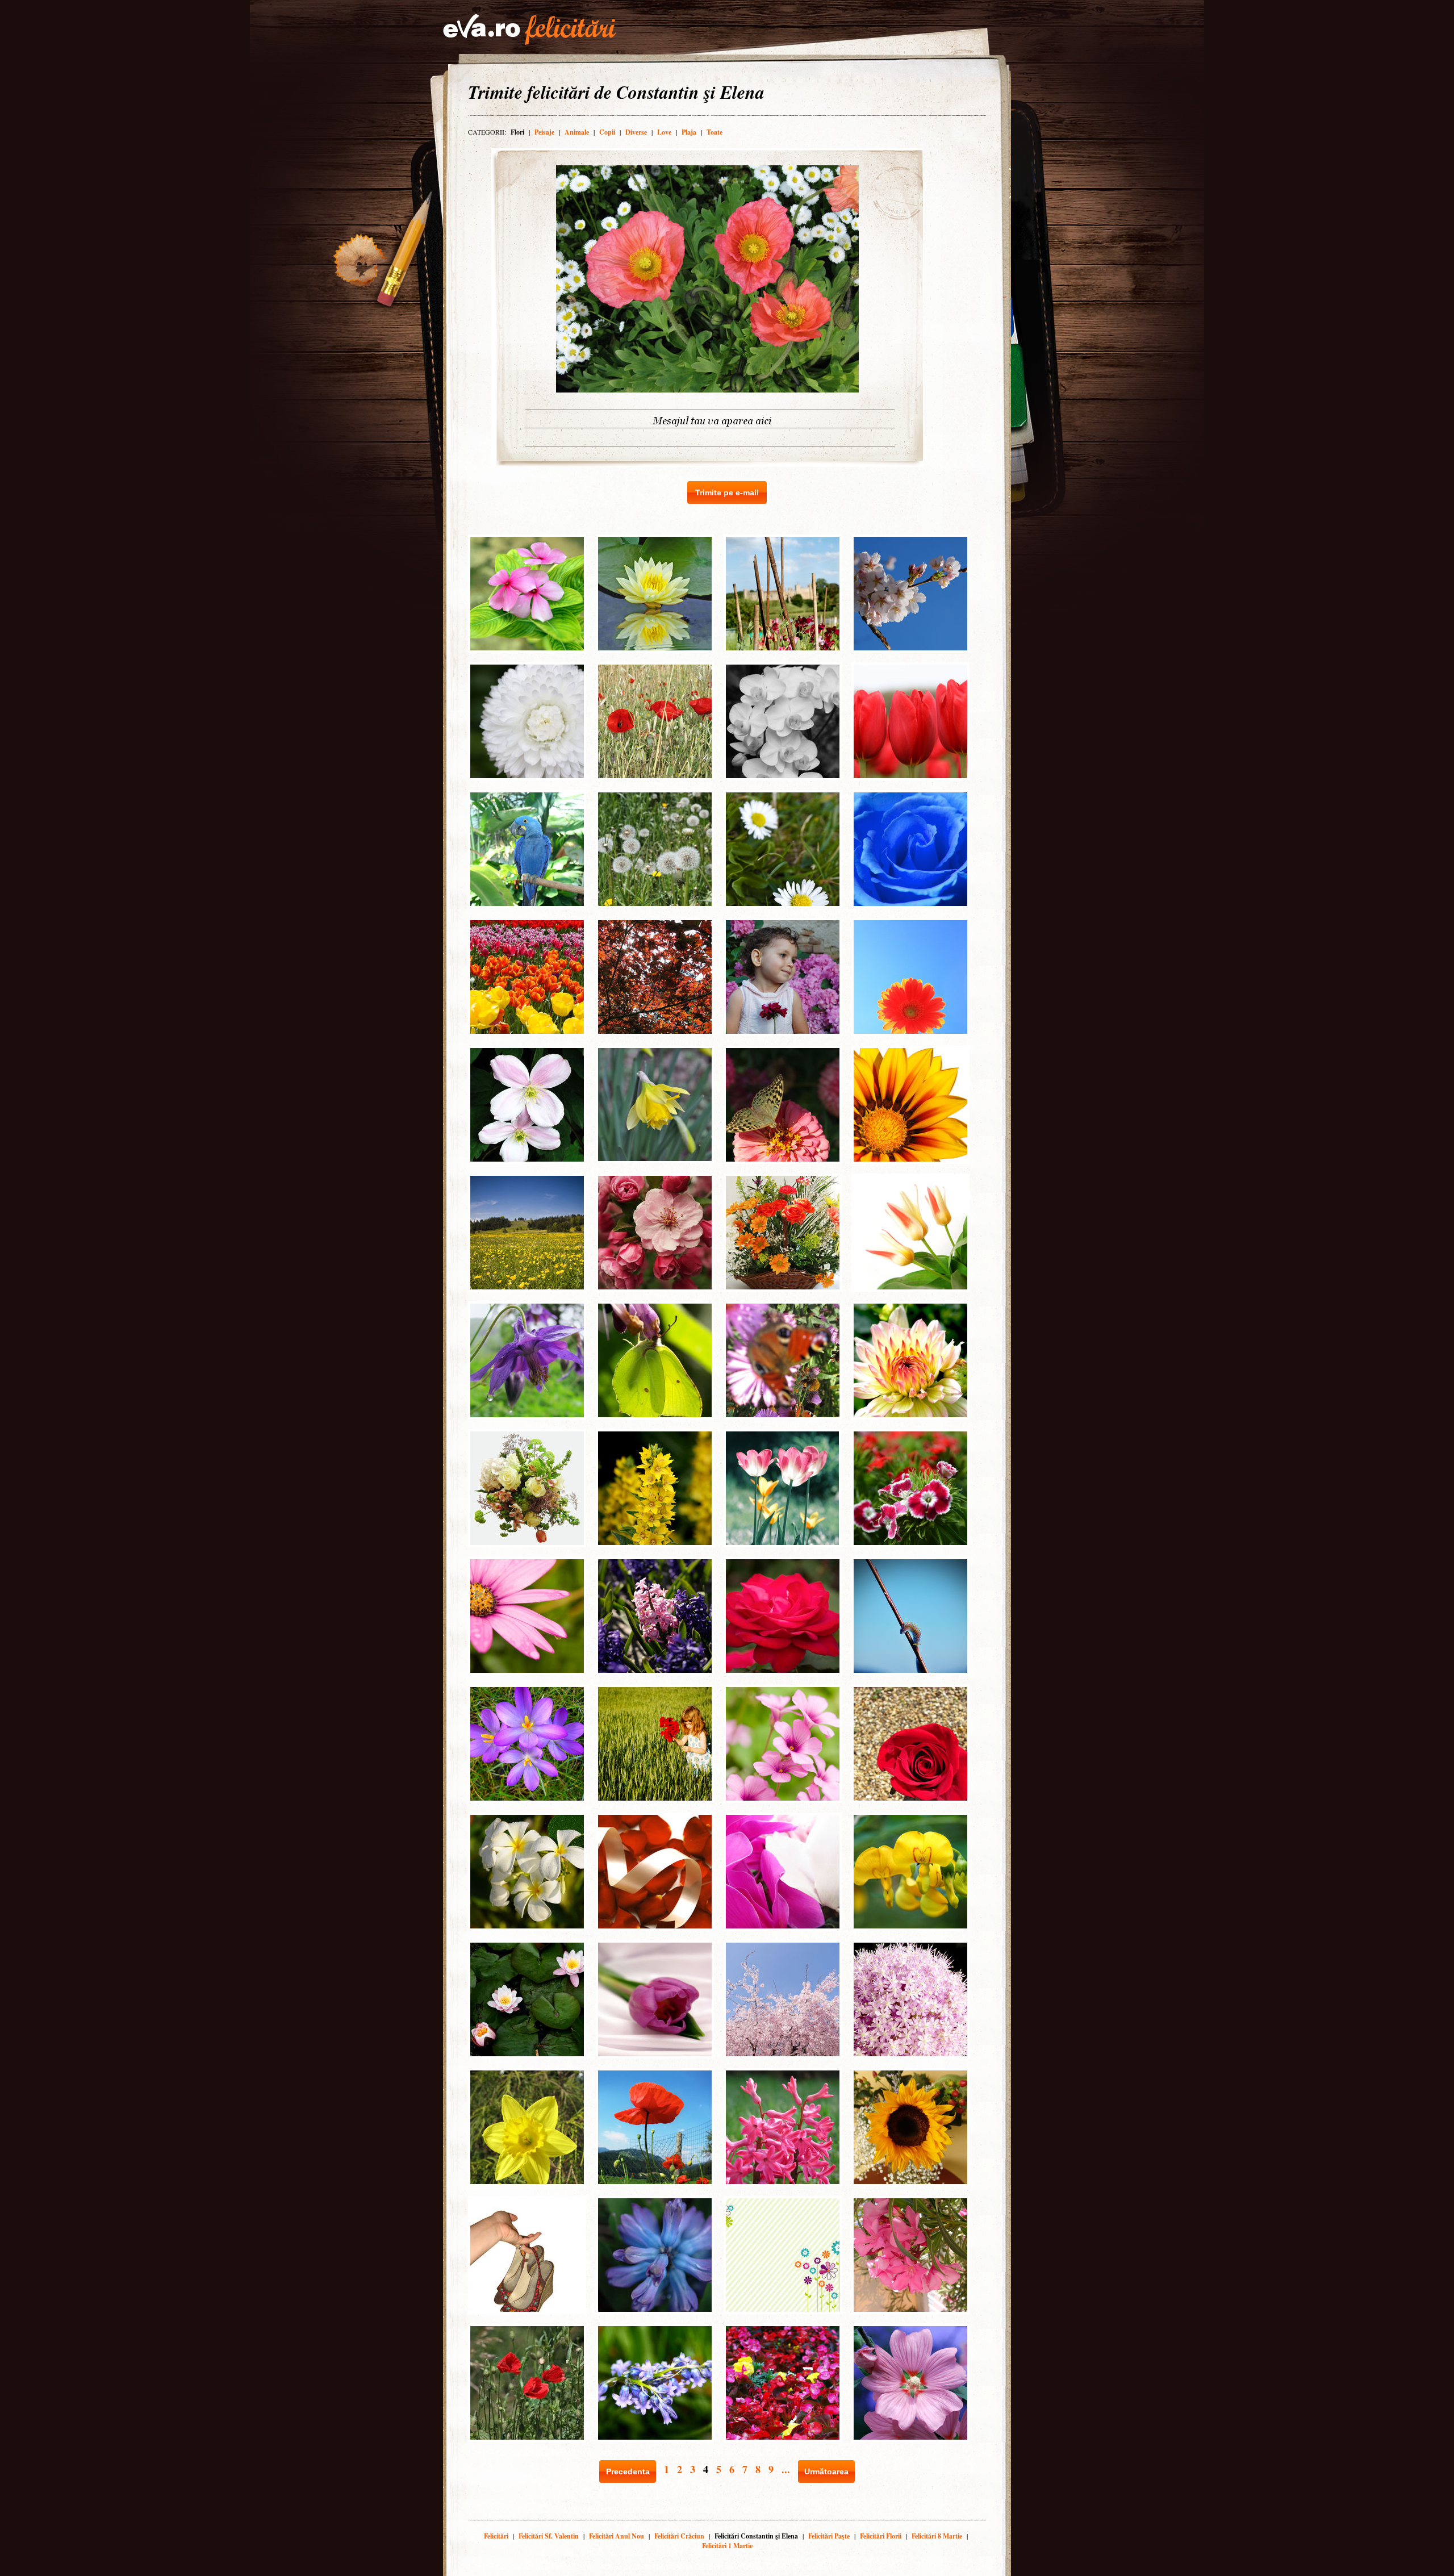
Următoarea (826, 2471)
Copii (607, 132)
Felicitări (496, 2536)
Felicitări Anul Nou (617, 2536)
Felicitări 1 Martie (727, 2546)
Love (664, 132)
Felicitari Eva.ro (529, 30)
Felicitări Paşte (829, 2536)
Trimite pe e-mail (727, 492)
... (786, 2469)
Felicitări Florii (881, 2536)
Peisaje (544, 132)
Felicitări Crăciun (679, 2536)
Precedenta (628, 2471)
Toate (715, 132)
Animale (577, 132)
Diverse (636, 132)
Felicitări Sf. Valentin (549, 2536)
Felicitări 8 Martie (937, 2536)
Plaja (689, 132)
